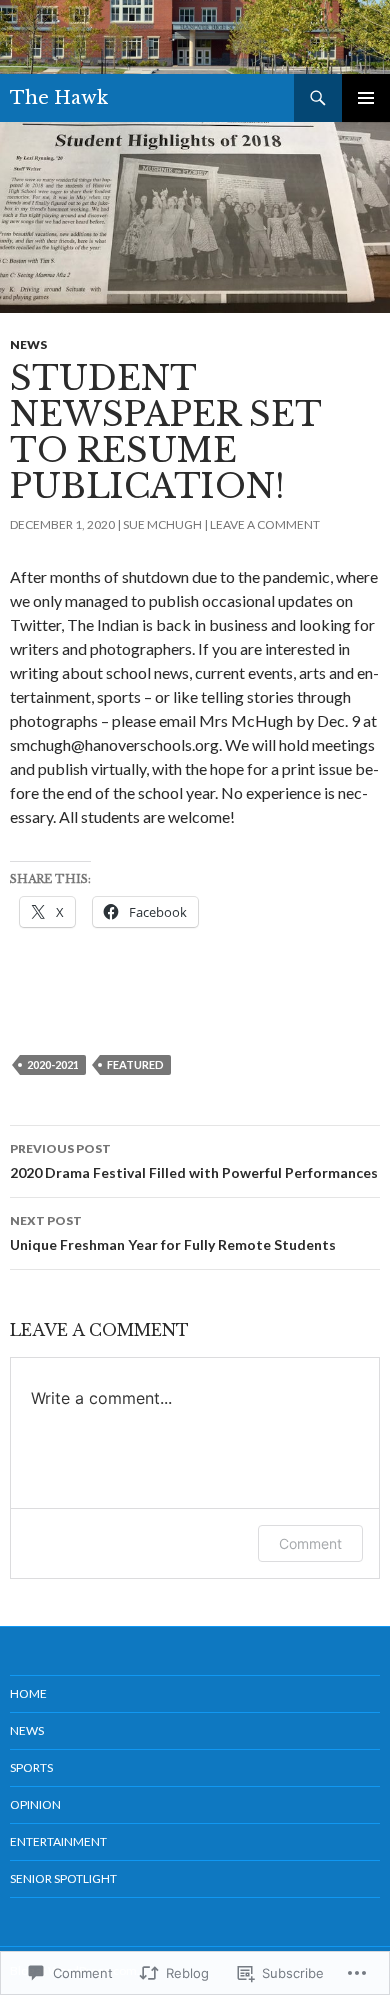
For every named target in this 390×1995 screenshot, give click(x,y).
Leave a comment (265, 524)
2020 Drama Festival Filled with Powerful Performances (194, 1161)
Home (28, 1693)
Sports (31, 1767)
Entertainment (58, 1841)
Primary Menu (366, 98)
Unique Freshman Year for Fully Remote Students (173, 1233)
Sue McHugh (162, 524)
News (28, 344)
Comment (310, 1543)
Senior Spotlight (63, 1878)
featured (135, 1064)
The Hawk (59, 98)
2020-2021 (53, 1064)
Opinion (35, 1804)
